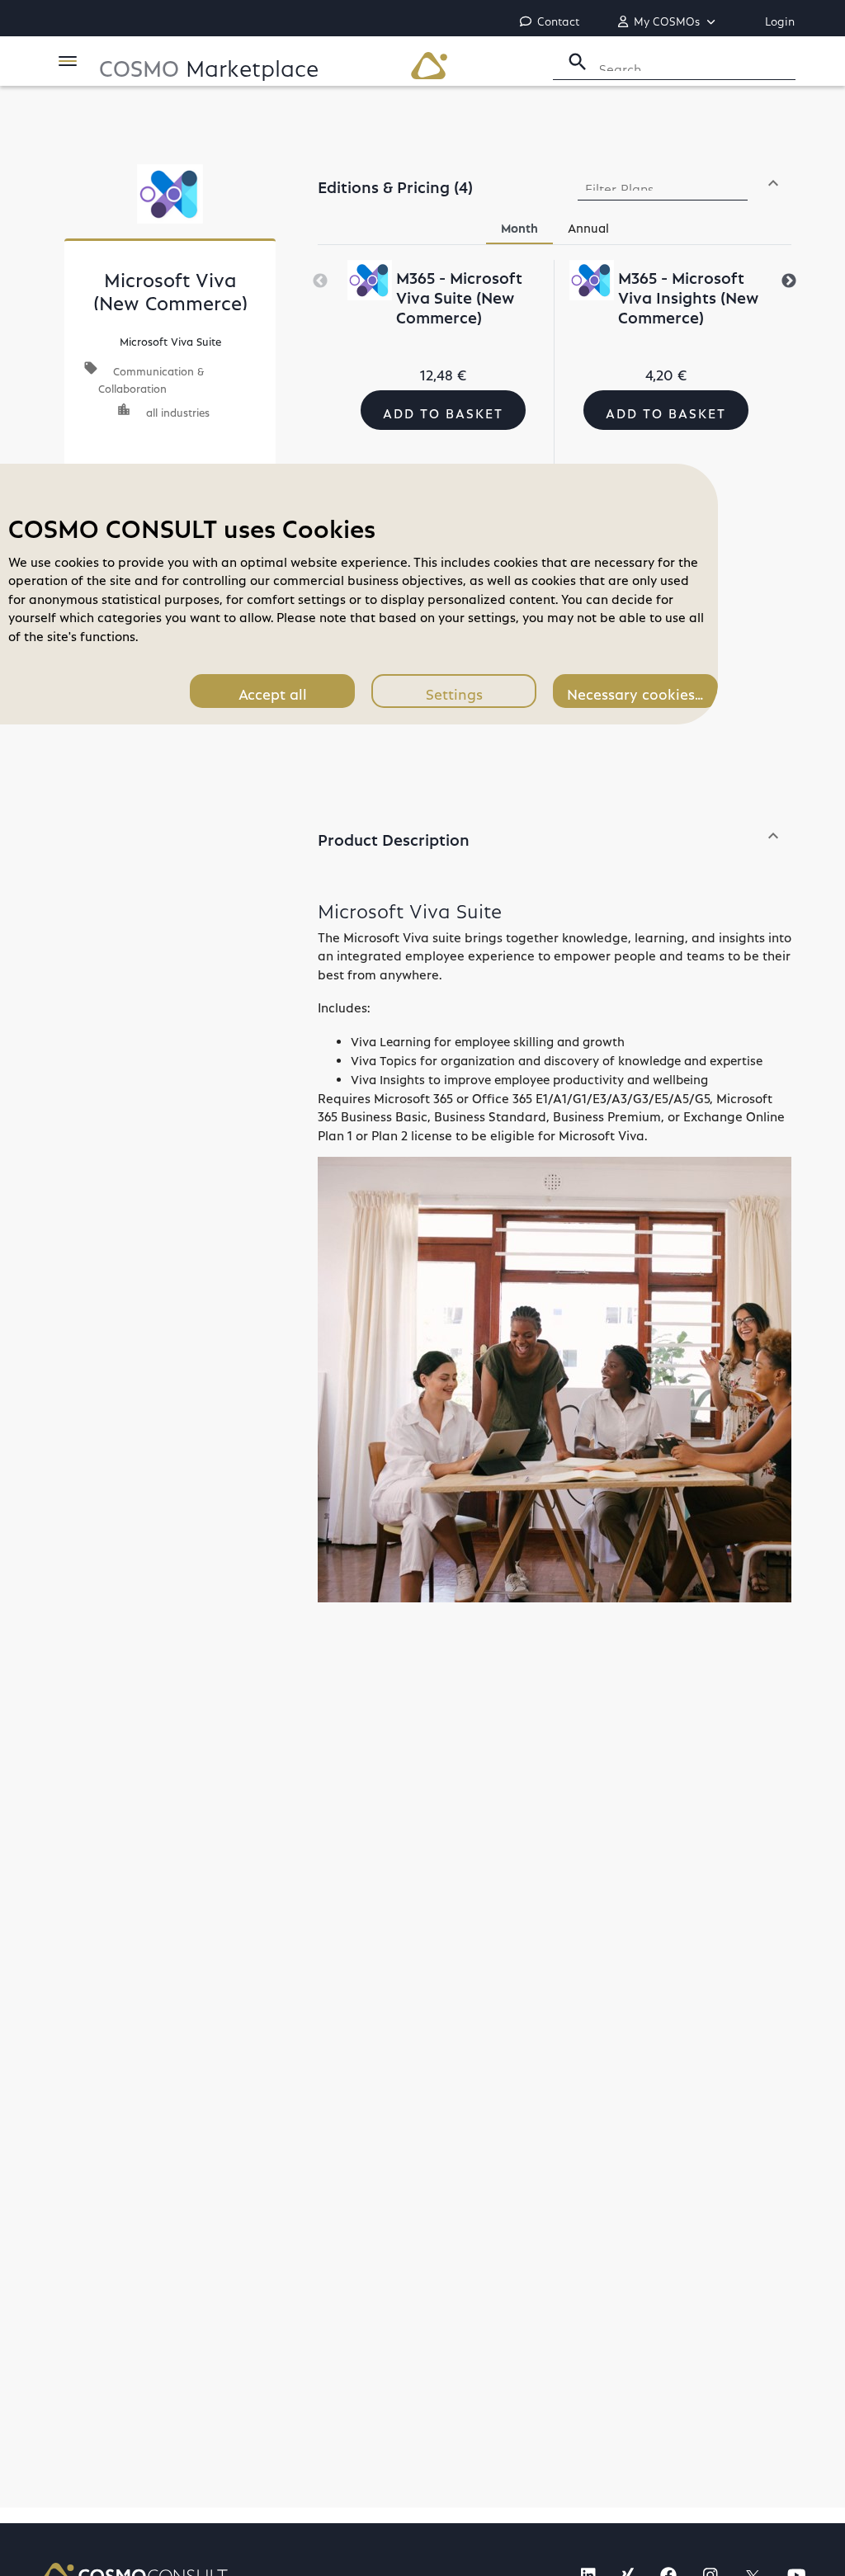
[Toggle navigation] (68, 61)
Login (780, 19)
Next (789, 281)
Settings (454, 691)
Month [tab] (519, 225)
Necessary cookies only (642, 691)
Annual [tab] (588, 225)
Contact (558, 19)
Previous (320, 281)
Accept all (273, 691)
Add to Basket (443, 410)
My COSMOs (668, 19)
